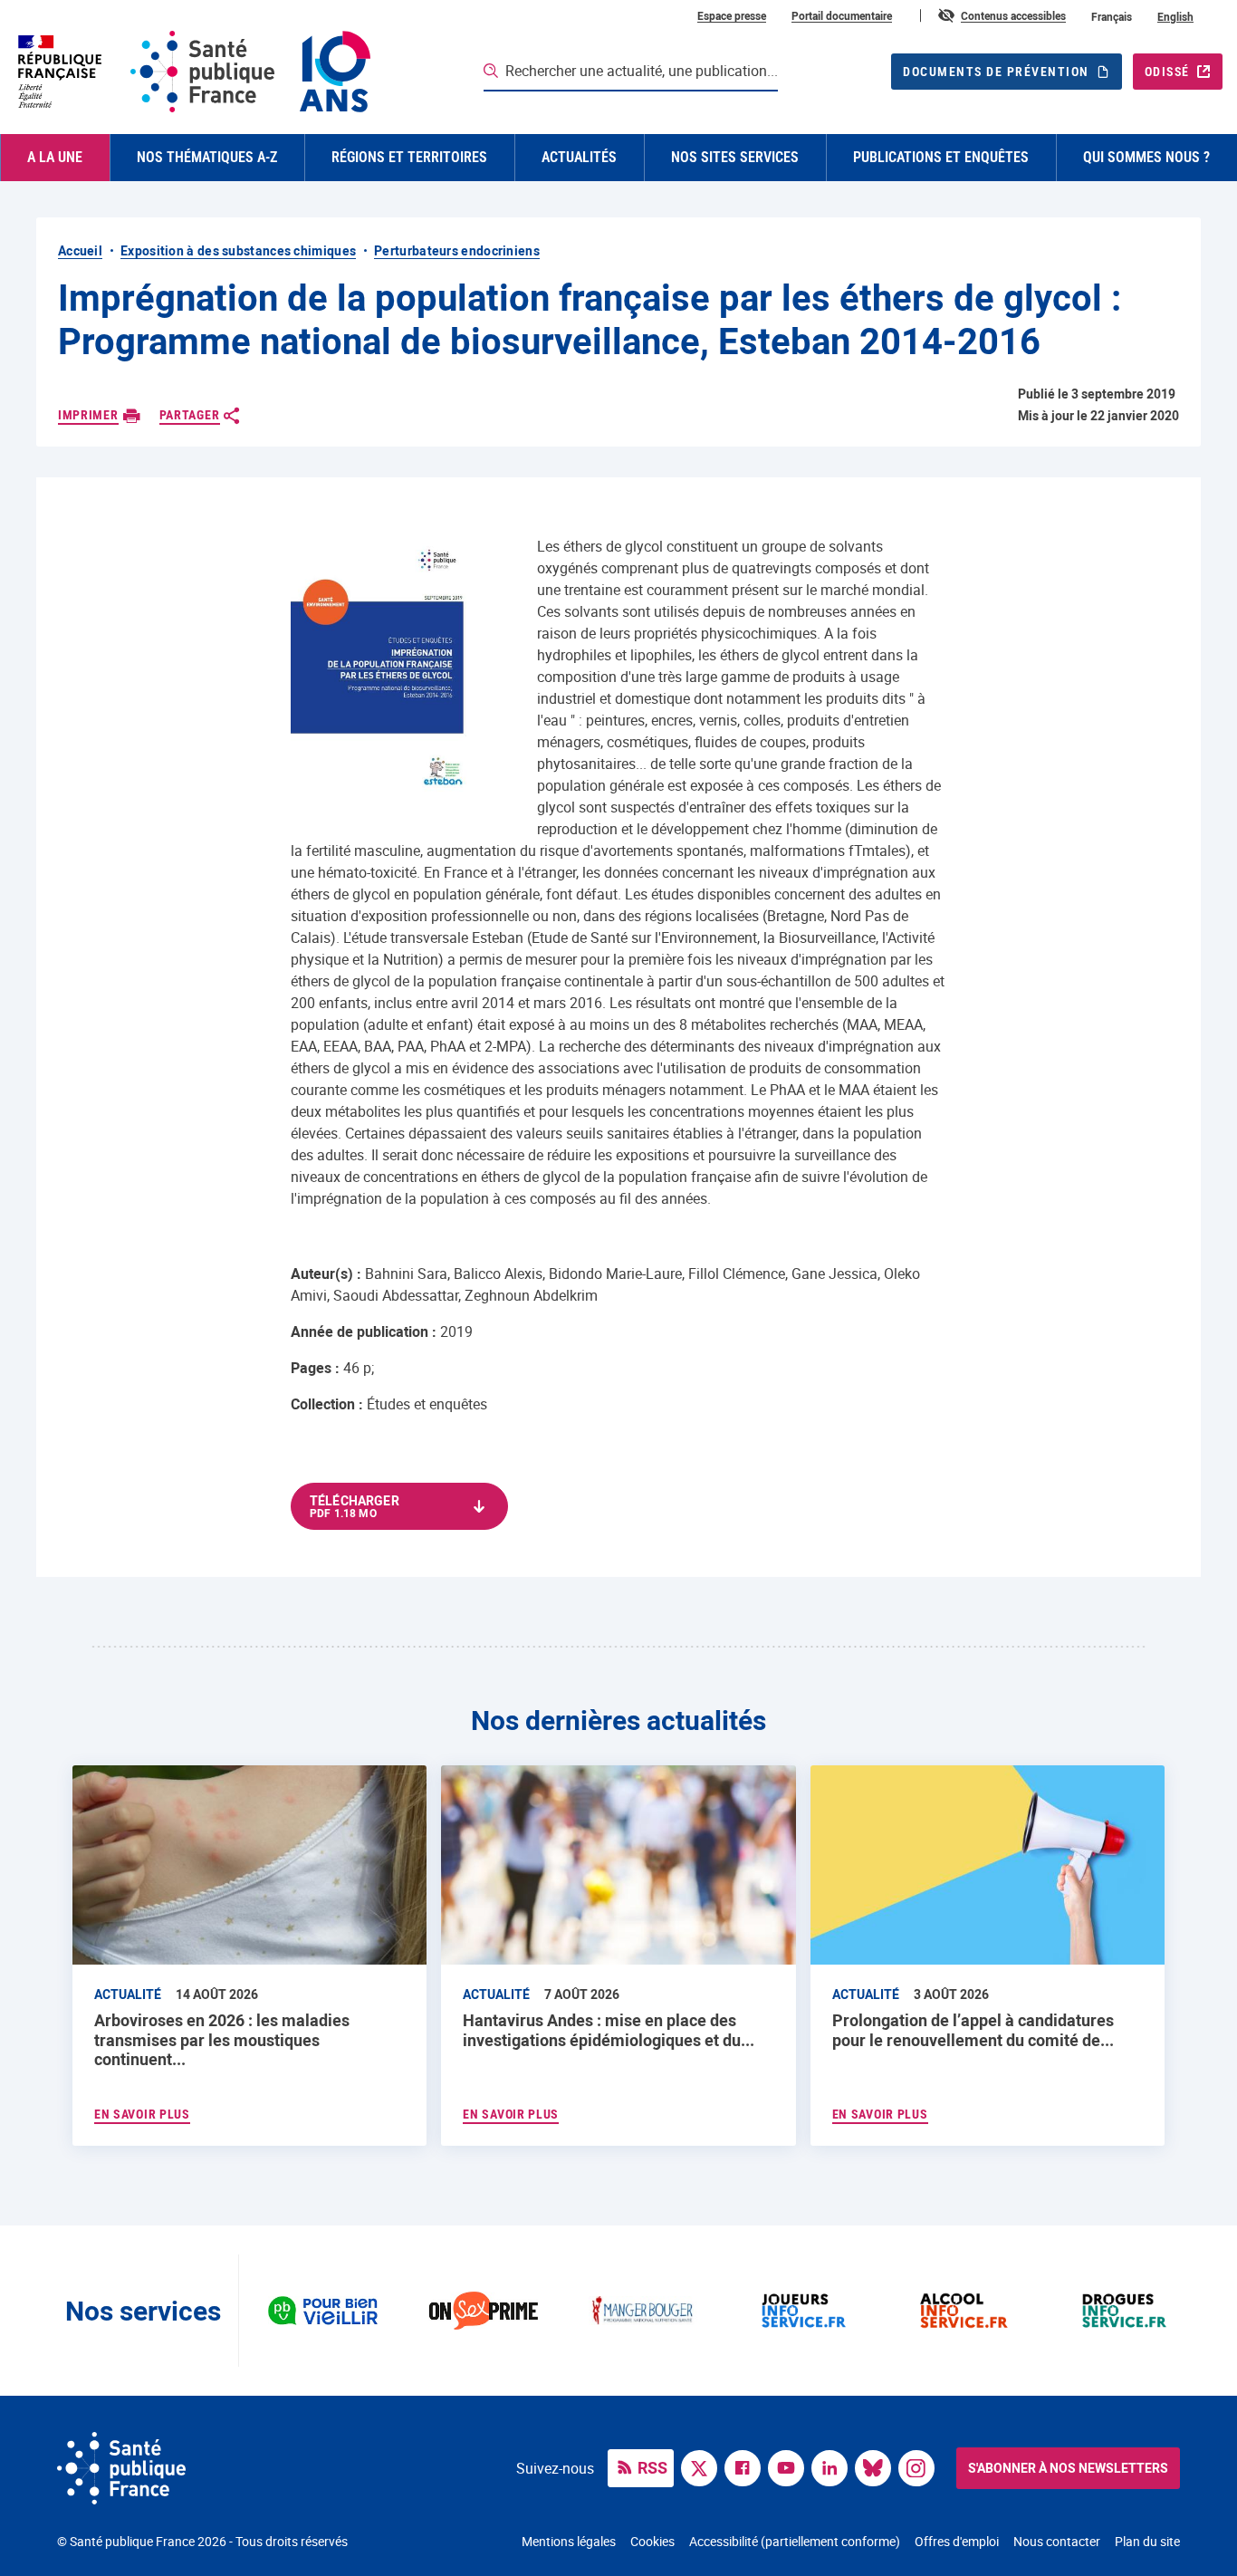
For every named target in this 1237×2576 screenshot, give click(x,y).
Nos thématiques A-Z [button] (207, 157)
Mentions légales (569, 2541)
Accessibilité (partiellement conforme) (795, 2541)
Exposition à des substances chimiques (238, 250)
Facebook (747, 2466)
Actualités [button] (579, 157)
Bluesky (877, 2466)
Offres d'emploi (957, 2541)
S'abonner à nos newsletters (1068, 2468)
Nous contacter (1057, 2541)
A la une (55, 157)
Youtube (791, 2466)
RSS (652, 2467)
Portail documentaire (842, 15)
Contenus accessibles (1013, 15)
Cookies (652, 2541)
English (1175, 16)
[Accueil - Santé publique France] (192, 72)
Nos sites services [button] (735, 157)
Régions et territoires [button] (409, 157)
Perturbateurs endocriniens (457, 250)
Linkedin (834, 2466)
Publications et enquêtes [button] (941, 157)
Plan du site (1147, 2541)
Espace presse (732, 15)
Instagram (921, 2466)
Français (1112, 16)
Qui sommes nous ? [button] (1146, 157)
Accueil (80, 250)
